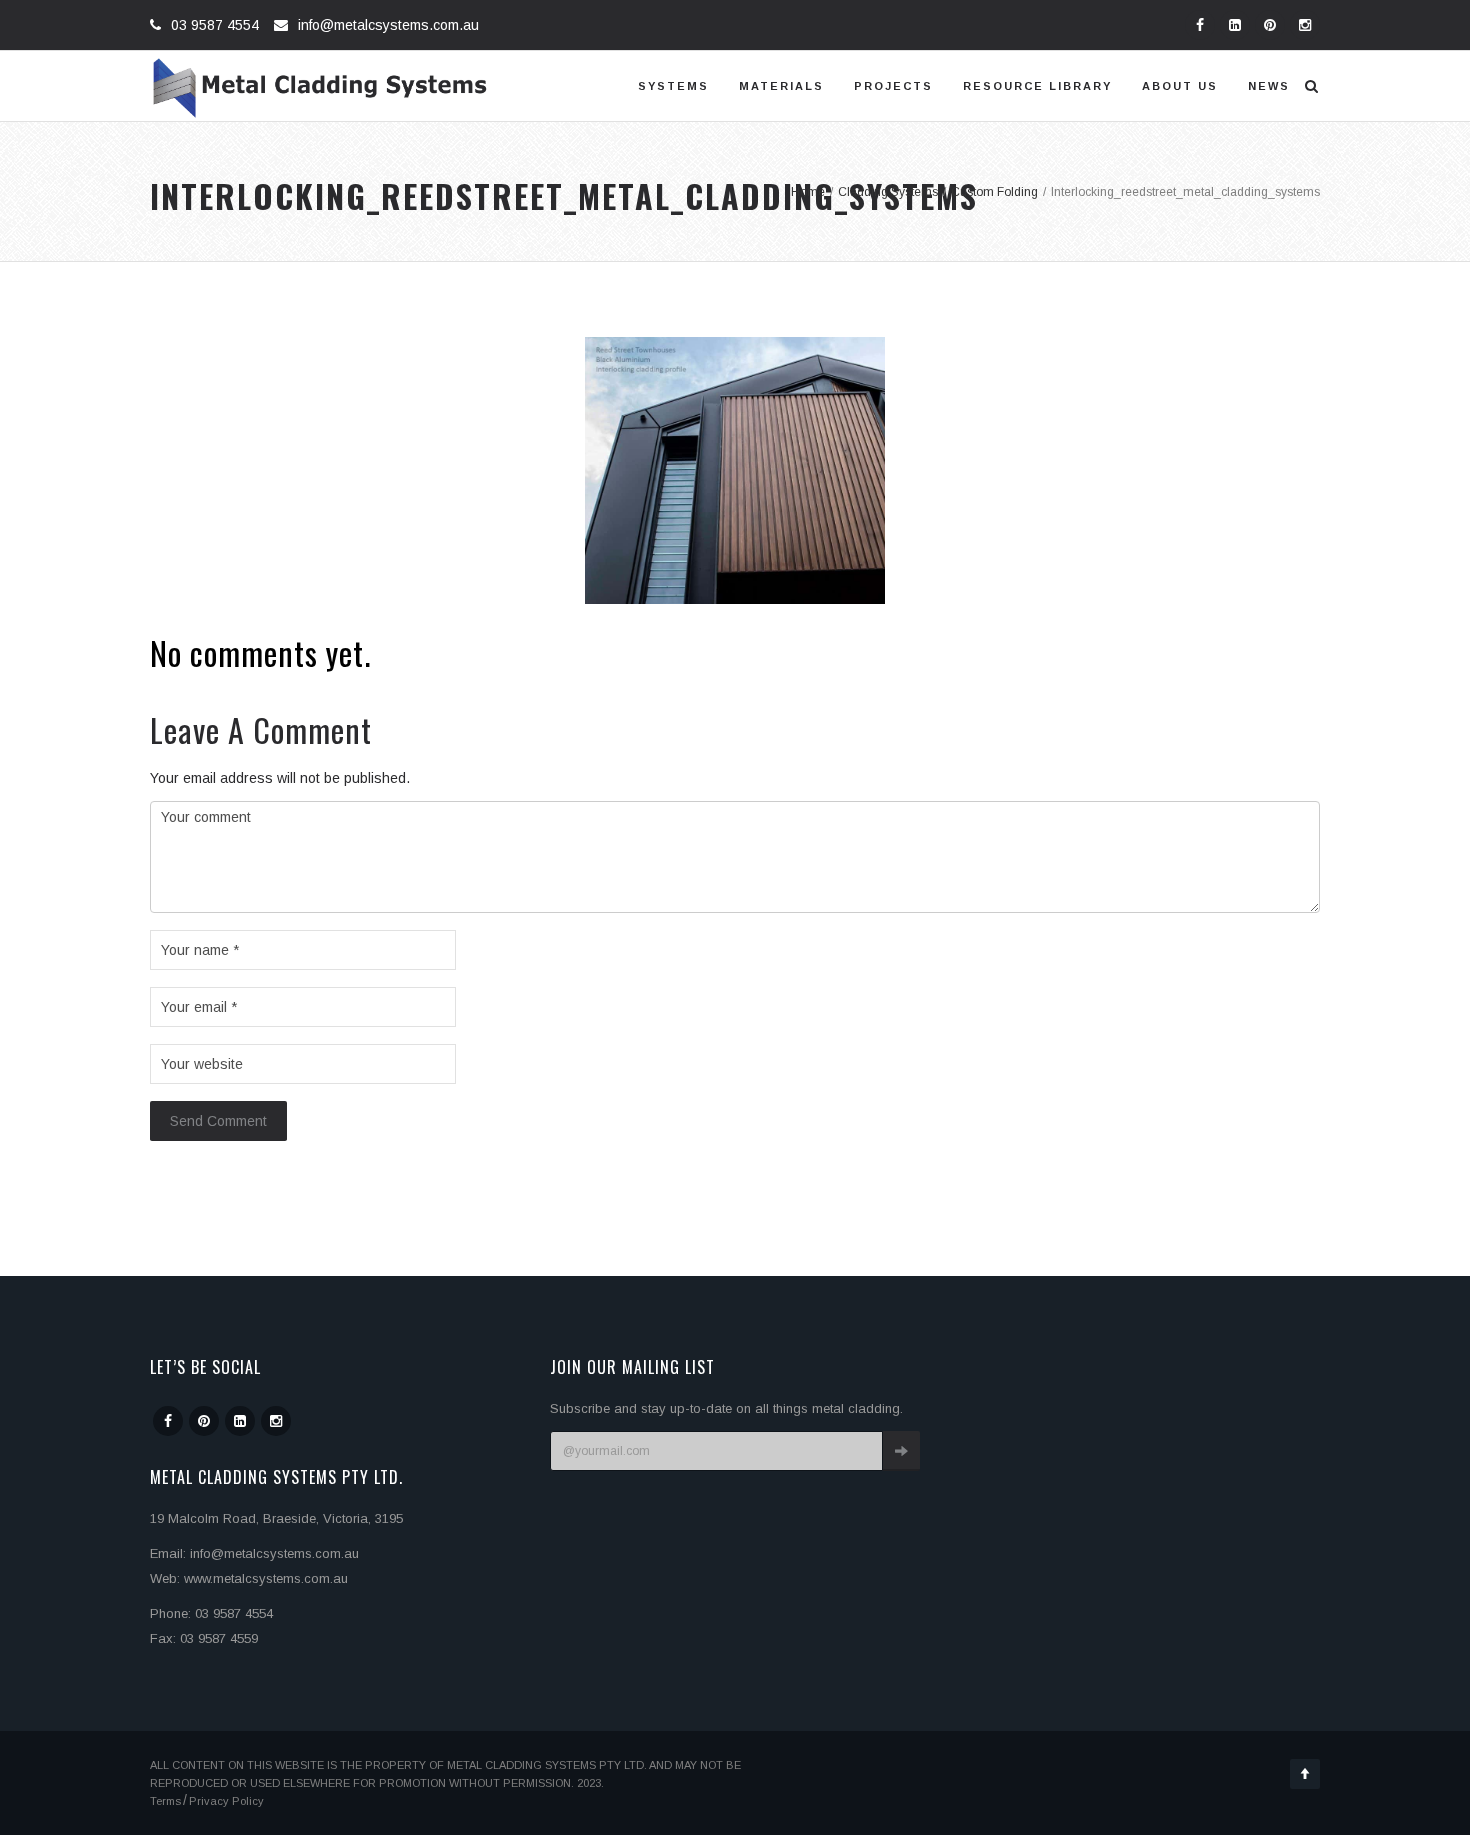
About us (1180, 86)
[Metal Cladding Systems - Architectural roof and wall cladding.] (320, 86)
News (1269, 86)
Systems (673, 86)
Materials (781, 86)
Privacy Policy (226, 1801)
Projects (893, 86)
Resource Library (1037, 86)
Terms (165, 1801)
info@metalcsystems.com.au (388, 25)
